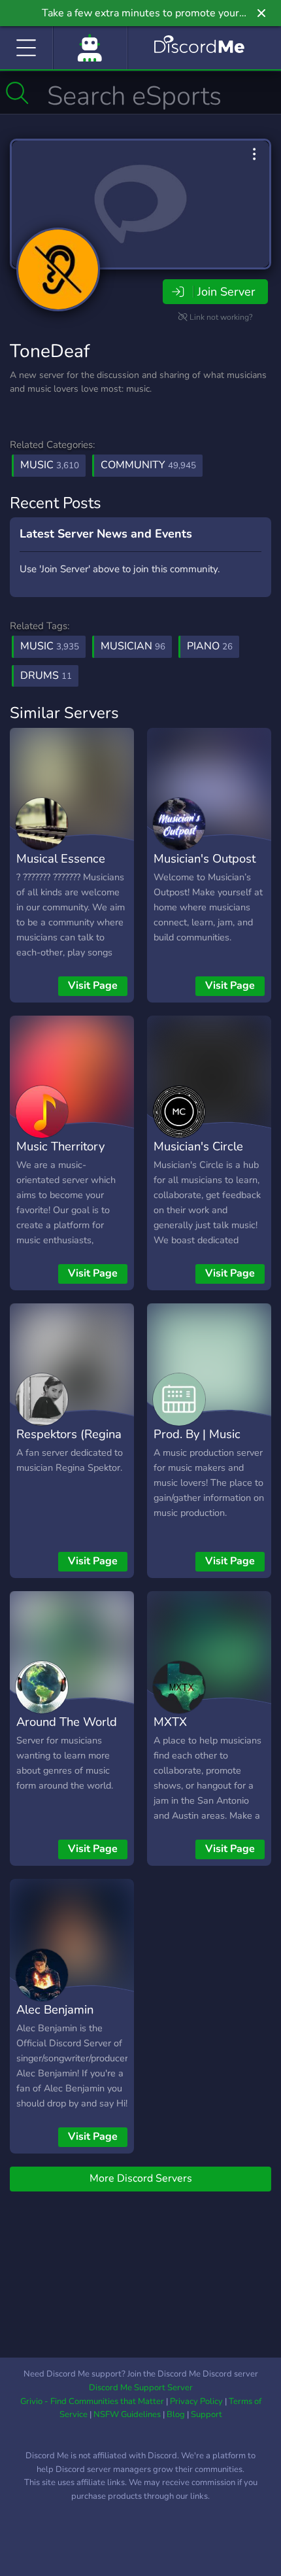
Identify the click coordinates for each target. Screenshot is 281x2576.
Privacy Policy (196, 2401)
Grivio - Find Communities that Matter (92, 2401)
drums (46, 676)
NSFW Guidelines (127, 2414)
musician (133, 646)
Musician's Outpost (205, 858)
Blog (176, 2414)
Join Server (226, 292)
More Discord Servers (141, 2178)
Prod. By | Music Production (197, 1443)
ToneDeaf (50, 351)
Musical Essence (61, 858)
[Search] (17, 93)
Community (148, 465)
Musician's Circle (198, 1146)
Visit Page (93, 986)
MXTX (170, 1722)
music (50, 646)
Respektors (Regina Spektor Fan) (69, 1443)
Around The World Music (67, 1731)
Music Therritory (60, 1146)
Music (50, 465)
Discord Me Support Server (141, 2388)
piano (210, 646)
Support (207, 2414)
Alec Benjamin (55, 2009)
